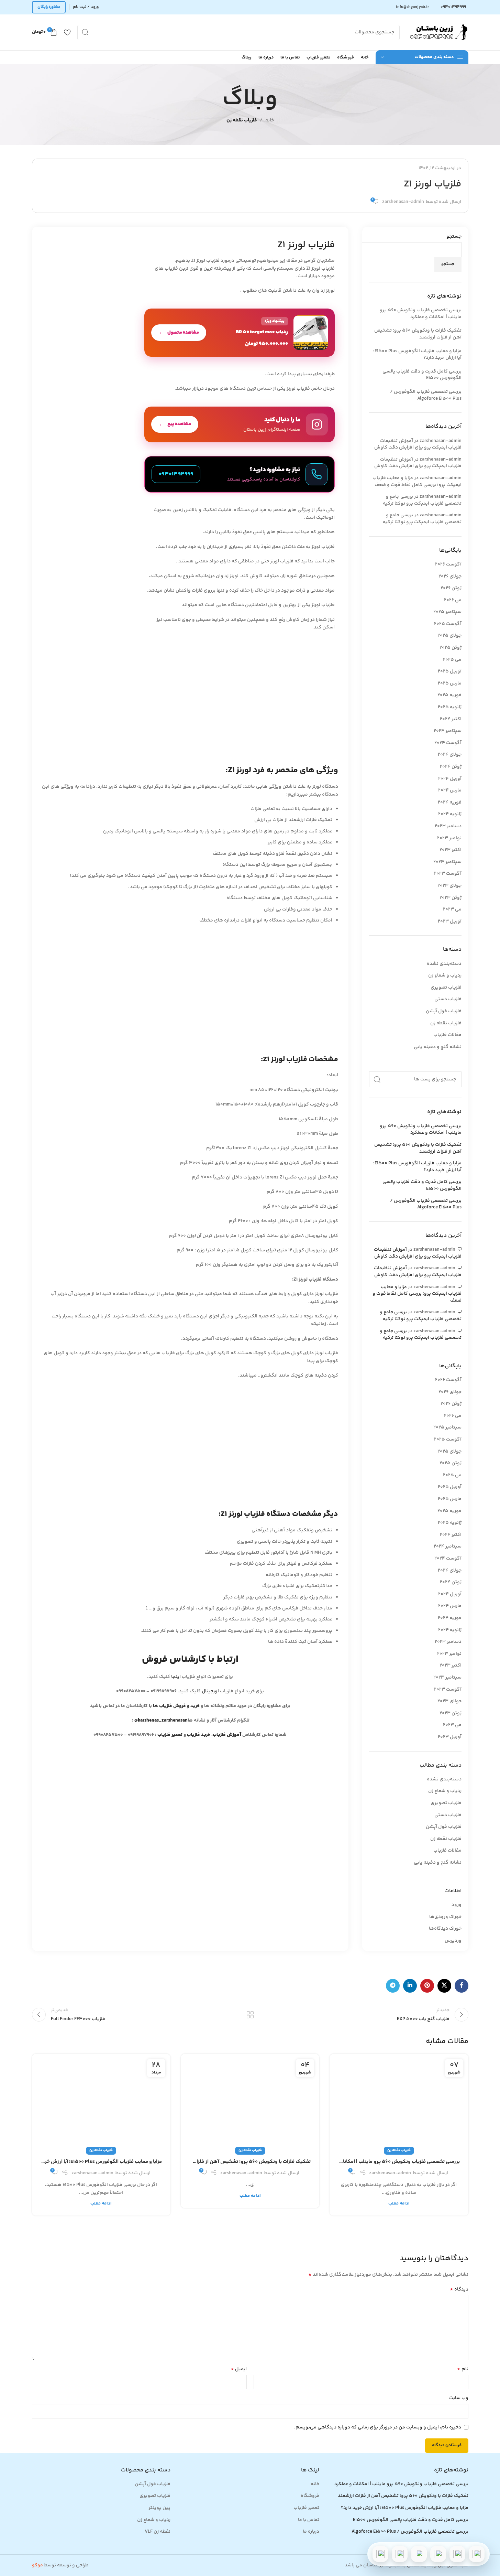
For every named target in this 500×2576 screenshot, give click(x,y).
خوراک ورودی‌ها (445, 1917)
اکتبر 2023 (451, 850)
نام (463, 2369)
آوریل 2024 (450, 779)
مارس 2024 (450, 790)
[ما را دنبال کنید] (240, 424)
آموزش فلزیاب (227, 1735)
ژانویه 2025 (450, 707)
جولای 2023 (449, 886)
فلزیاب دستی (448, 999)
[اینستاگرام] (438, 2554)
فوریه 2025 (449, 695)
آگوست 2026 (448, 564)
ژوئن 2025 (451, 648)
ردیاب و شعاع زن (445, 976)
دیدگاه (459, 2289)
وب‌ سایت (459, 2398)
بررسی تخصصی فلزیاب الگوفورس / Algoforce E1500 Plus (426, 395)
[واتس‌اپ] (457, 2554)
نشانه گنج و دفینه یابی (438, 1047)
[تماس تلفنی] (477, 2554)
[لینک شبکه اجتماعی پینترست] (427, 1986)
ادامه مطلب (399, 2203)
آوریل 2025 (450, 671)
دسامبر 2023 (448, 826)
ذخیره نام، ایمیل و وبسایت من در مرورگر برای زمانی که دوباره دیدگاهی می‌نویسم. (378, 2427)
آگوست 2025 (448, 624)
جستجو (454, 237)
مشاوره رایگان (49, 7)
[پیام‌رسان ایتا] (400, 2554)
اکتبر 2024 (451, 719)
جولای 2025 (449, 636)
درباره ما (311, 2532)
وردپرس (453, 1941)
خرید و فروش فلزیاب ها (176, 1706)
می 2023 (452, 909)
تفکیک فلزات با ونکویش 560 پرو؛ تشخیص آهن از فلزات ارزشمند (418, 334)
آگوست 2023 (448, 874)
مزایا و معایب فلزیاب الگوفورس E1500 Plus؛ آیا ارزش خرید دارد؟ (417, 355)
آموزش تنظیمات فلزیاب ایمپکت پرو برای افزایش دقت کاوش (418, 444)
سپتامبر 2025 (447, 612)
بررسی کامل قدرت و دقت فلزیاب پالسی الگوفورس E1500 (422, 375)
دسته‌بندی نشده (444, 964)
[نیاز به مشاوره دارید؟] (240, 474)
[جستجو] (85, 33)
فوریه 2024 (450, 802)
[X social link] (444, 1986)
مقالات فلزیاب (447, 1035)
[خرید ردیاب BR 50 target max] (240, 333)
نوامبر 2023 (449, 838)
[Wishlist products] (67, 32)
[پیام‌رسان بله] (419, 2554)
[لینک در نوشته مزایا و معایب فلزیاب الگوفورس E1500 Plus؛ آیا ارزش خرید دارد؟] (101, 2102)
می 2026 (453, 600)
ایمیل (239, 2369)
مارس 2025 (450, 683)
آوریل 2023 (450, 921)
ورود (457, 1905)
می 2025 (452, 660)
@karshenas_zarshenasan (161, 1721)
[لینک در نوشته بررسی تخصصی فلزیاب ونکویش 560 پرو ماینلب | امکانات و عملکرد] (399, 2102)
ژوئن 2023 (451, 898)
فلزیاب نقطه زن (242, 120)
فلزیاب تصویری (446, 988)
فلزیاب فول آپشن (444, 1011)
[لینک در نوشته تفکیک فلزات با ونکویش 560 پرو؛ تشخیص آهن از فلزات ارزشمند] (250, 2102)
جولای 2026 (450, 576)
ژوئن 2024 (451, 767)
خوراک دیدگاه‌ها (445, 1929)
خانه (270, 120)
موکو (37, 2565)
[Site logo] (437, 32)
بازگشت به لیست (250, 2015)
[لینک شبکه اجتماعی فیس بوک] (462, 1986)
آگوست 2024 (448, 743)
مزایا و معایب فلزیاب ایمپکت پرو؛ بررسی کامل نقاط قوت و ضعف (417, 482)
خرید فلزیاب (199, 1735)
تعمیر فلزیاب (170, 1735)
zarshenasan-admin (403, 202)
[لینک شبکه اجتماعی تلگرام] (393, 1986)
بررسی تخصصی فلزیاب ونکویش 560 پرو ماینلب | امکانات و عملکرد (421, 314)
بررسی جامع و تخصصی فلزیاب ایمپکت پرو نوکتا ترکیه (422, 500)
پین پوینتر (159, 2508)
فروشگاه (310, 2496)
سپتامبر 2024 (448, 731)
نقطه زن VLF (158, 2532)
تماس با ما (309, 2520)
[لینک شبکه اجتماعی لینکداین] (410, 1986)
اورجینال (210, 1691)
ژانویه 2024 (450, 814)
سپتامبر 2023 (447, 862)
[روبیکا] (380, 2554)
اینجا (176, 1677)
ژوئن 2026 (451, 588)
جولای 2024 (450, 755)
